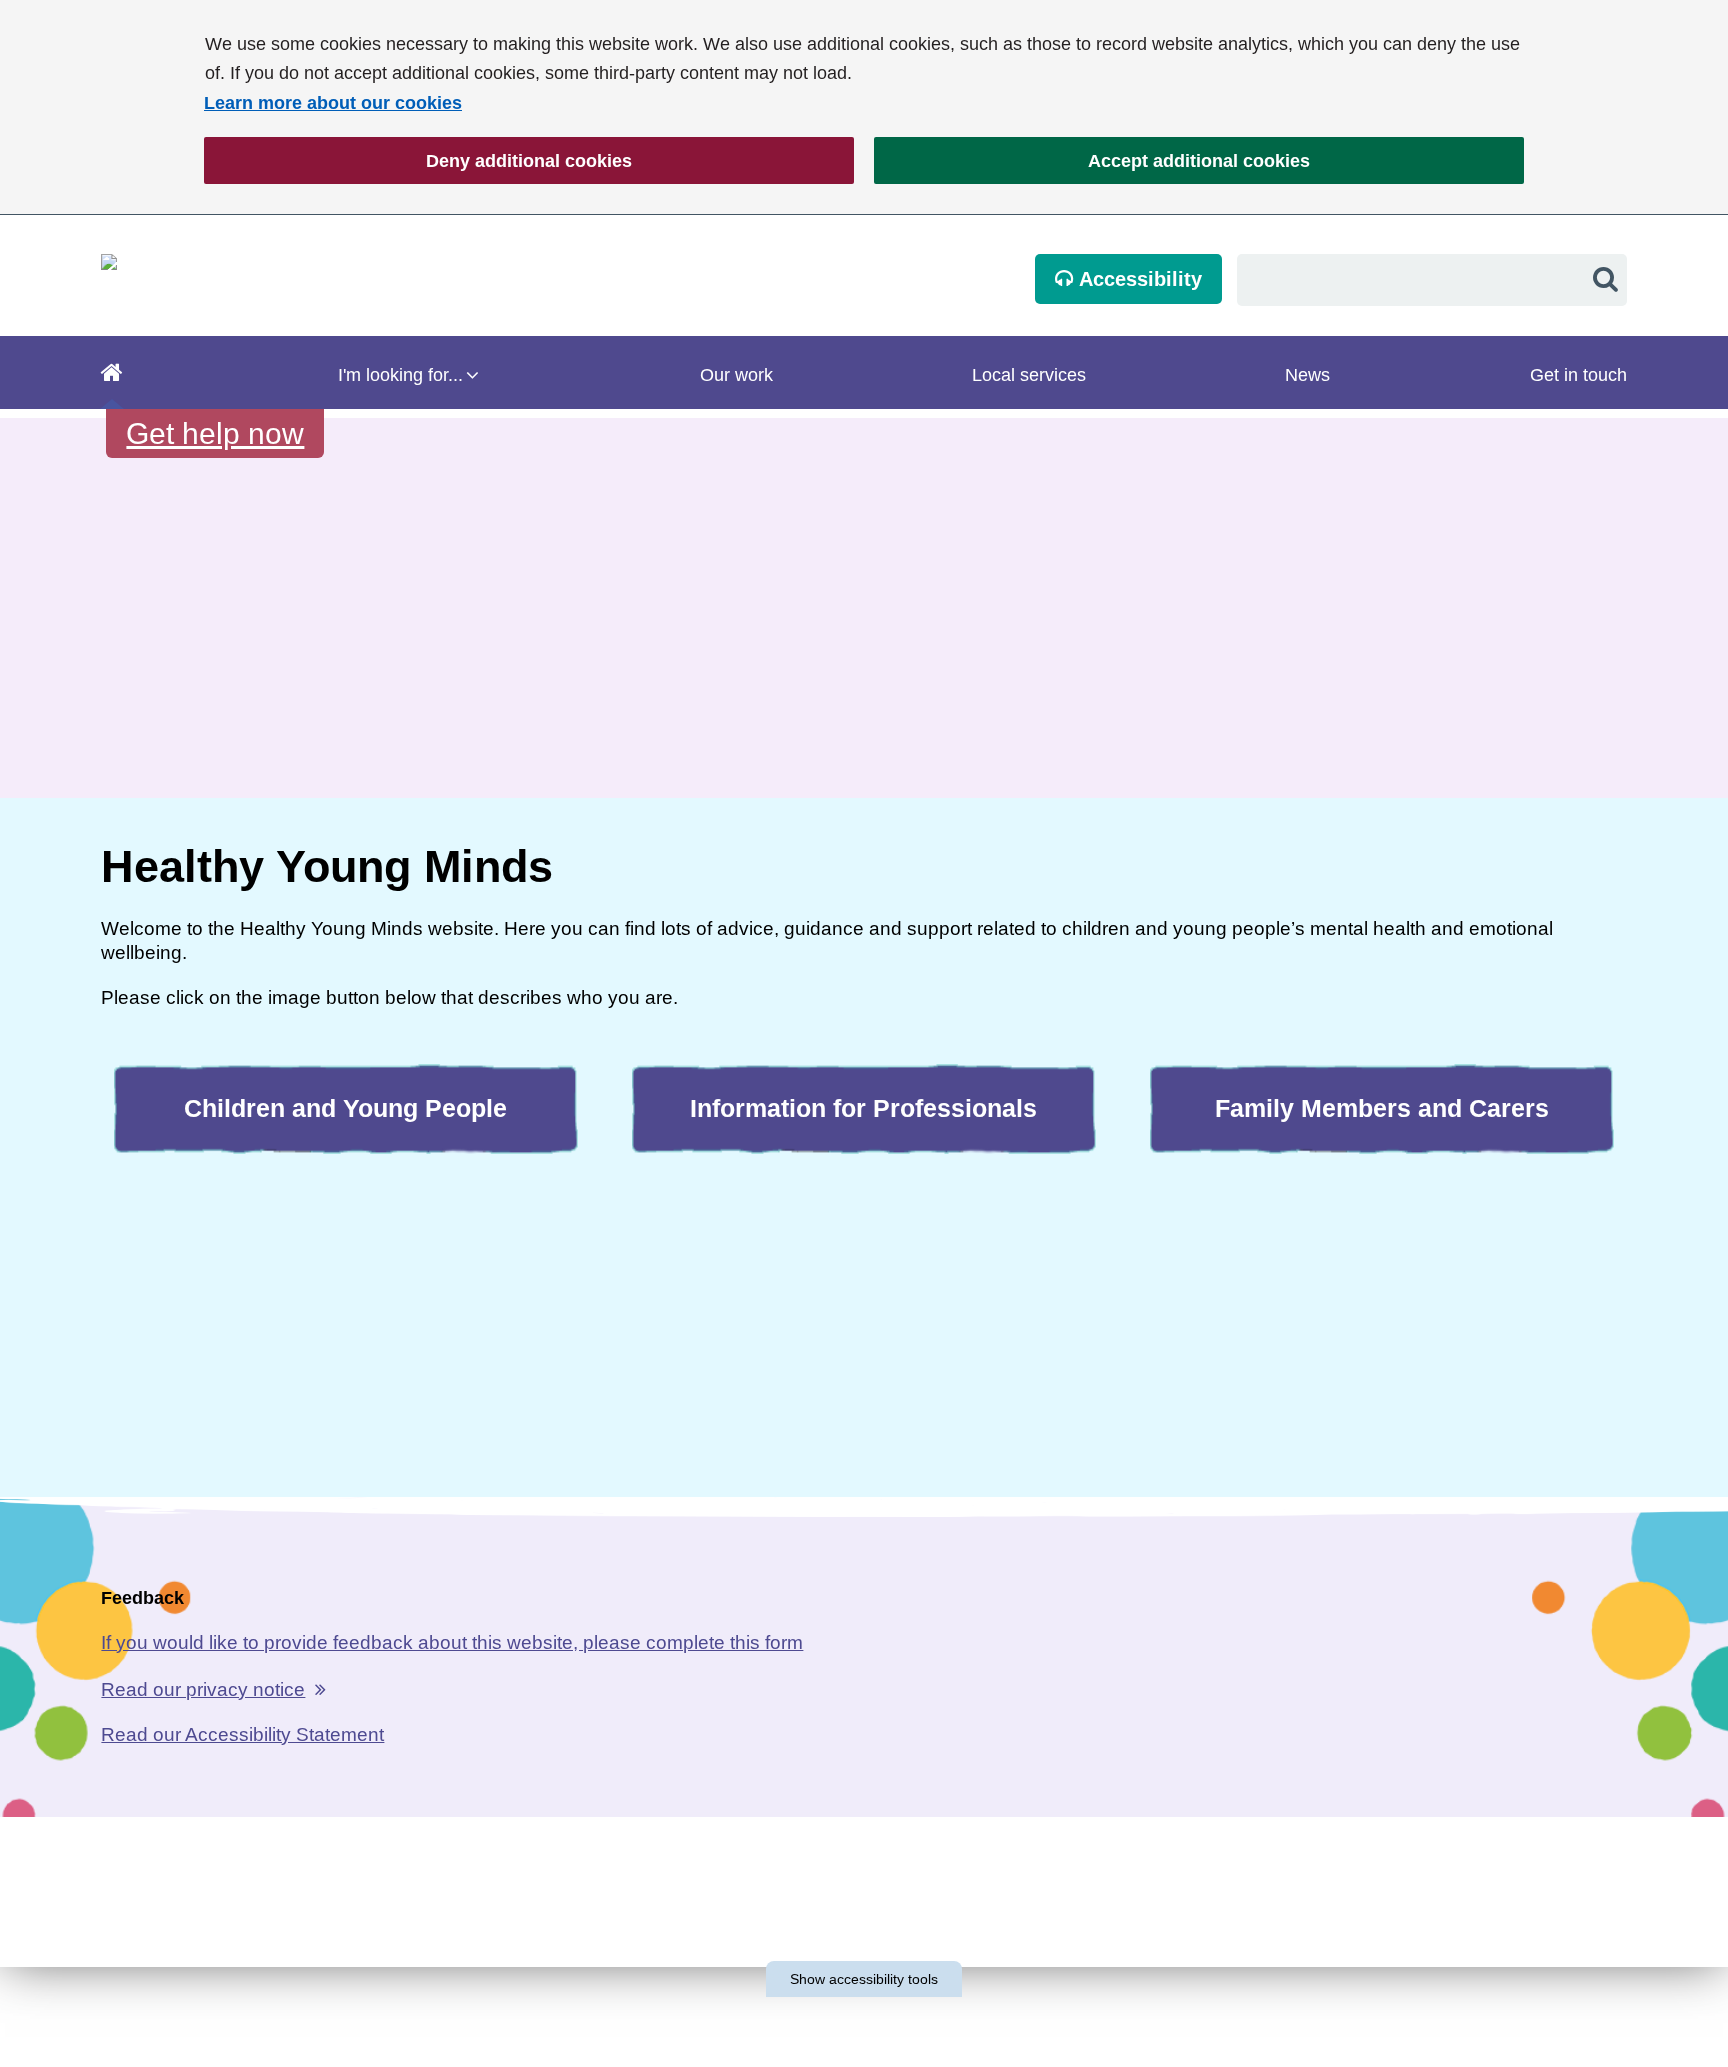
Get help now (215, 433)
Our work (736, 375)
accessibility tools (864, 1979)
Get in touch (1578, 375)
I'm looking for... (400, 375)
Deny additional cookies (418, 161)
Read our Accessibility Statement (242, 1734)
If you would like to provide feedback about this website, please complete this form (452, 1642)
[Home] (112, 372)
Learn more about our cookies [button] (333, 103)
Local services (1029, 375)
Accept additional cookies (1092, 161)
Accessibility (1138, 279)
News (1307, 375)
